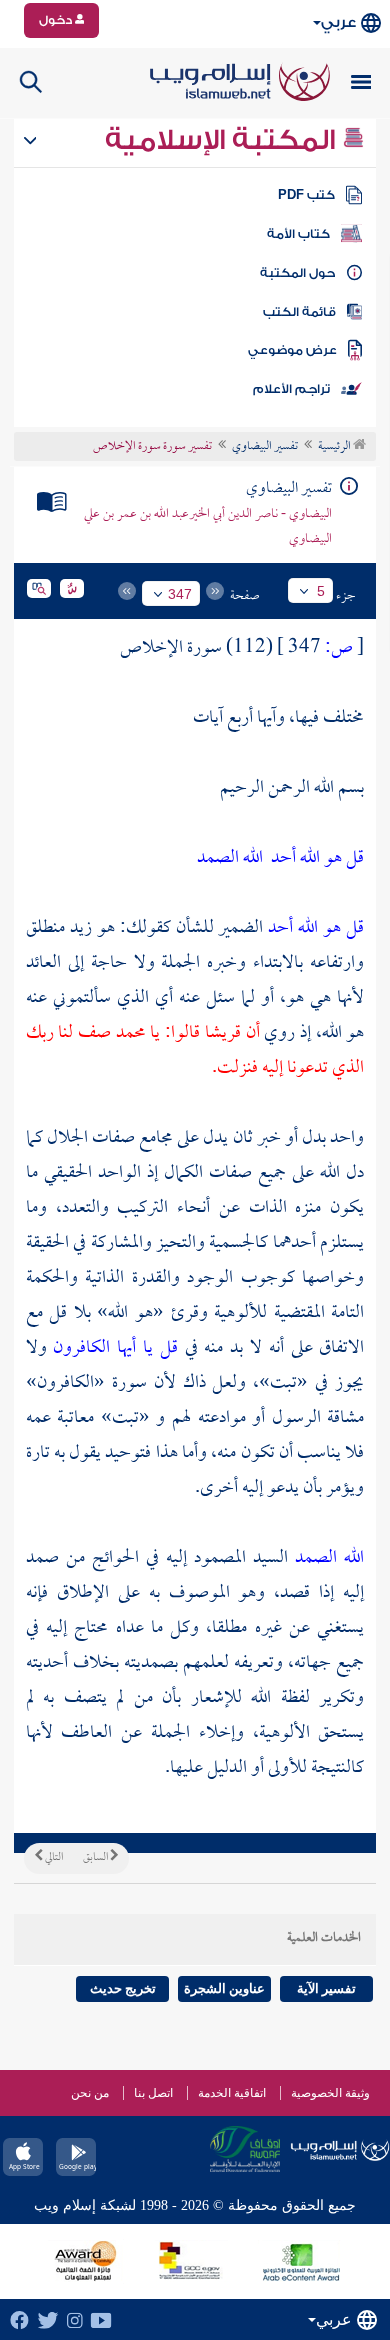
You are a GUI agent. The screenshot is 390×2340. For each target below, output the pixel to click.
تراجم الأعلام (291, 389)
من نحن (90, 2093)
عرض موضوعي (292, 350)
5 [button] (321, 591)
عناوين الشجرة (224, 1988)
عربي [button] (338, 22)
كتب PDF (306, 195)
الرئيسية (335, 447)
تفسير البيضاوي (265, 447)
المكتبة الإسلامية (223, 140)
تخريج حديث (123, 1988)
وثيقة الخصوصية (330, 2093)
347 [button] (180, 594)
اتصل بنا (153, 2093)
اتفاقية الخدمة (232, 2093)
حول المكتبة (297, 273)
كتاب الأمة (298, 234)
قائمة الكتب (299, 312)
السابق (96, 1858)
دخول (57, 20)
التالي (53, 1858)
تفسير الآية (326, 1988)
